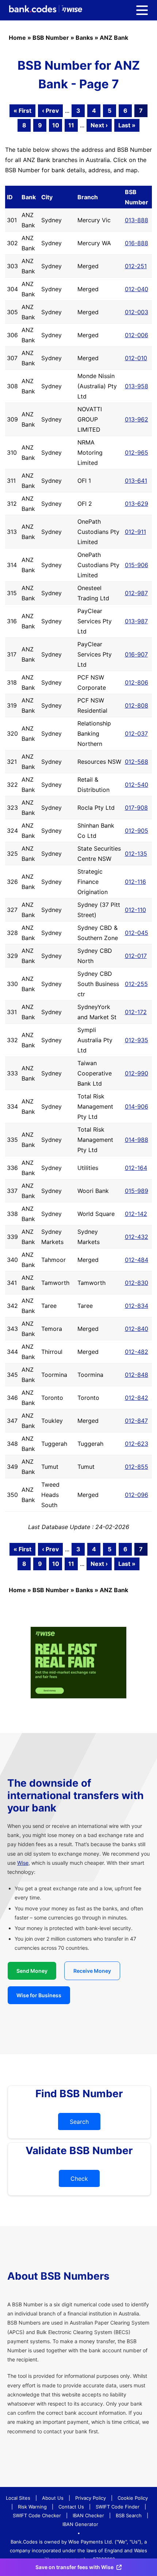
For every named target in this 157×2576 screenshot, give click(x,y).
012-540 (137, 785)
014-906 (137, 1106)
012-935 (137, 1040)
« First (22, 111)
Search (79, 2122)
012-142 (136, 1214)
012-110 (135, 910)
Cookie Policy (133, 2498)
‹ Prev (50, 111)
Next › (99, 125)
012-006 (137, 335)
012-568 (137, 762)
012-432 (137, 1237)
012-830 (137, 1283)
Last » (127, 125)
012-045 (137, 933)
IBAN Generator (80, 2524)
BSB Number (51, 38)
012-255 (136, 984)
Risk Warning (32, 2507)
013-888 (137, 220)
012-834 (137, 1306)
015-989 (137, 1191)
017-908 (136, 808)
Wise (23, 1863)
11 (71, 125)
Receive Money (92, 1971)
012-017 (136, 956)
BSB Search (129, 2515)
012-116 (135, 882)
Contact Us (71, 2507)
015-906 (137, 565)
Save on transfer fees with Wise (74, 2567)
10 (56, 125)
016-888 (137, 243)
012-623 (137, 1444)
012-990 (137, 1073)
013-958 (137, 386)
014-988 (137, 1140)
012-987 (136, 593)
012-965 (137, 453)
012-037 (136, 733)
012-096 (137, 1495)
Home (17, 38)
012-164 (136, 1168)
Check (79, 2179)
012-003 (137, 312)
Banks (84, 38)
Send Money (32, 1971)
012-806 (137, 682)
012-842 (137, 1398)
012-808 (137, 705)
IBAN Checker (88, 2515)
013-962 (137, 419)
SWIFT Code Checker (37, 2515)
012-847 (136, 1421)
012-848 (137, 1375)
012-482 (137, 1352)
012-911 (135, 532)
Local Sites (18, 2498)
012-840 (137, 1329)
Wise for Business (39, 1995)
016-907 (136, 654)
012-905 (137, 831)
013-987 (136, 621)
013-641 (136, 481)
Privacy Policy (91, 2498)
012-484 (137, 1260)
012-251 (136, 266)
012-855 (137, 1467)
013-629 (137, 504)
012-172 (136, 1012)
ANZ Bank (114, 38)
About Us (53, 2498)
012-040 (137, 289)
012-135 (136, 854)
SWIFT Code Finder (118, 2507)
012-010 (136, 358)
